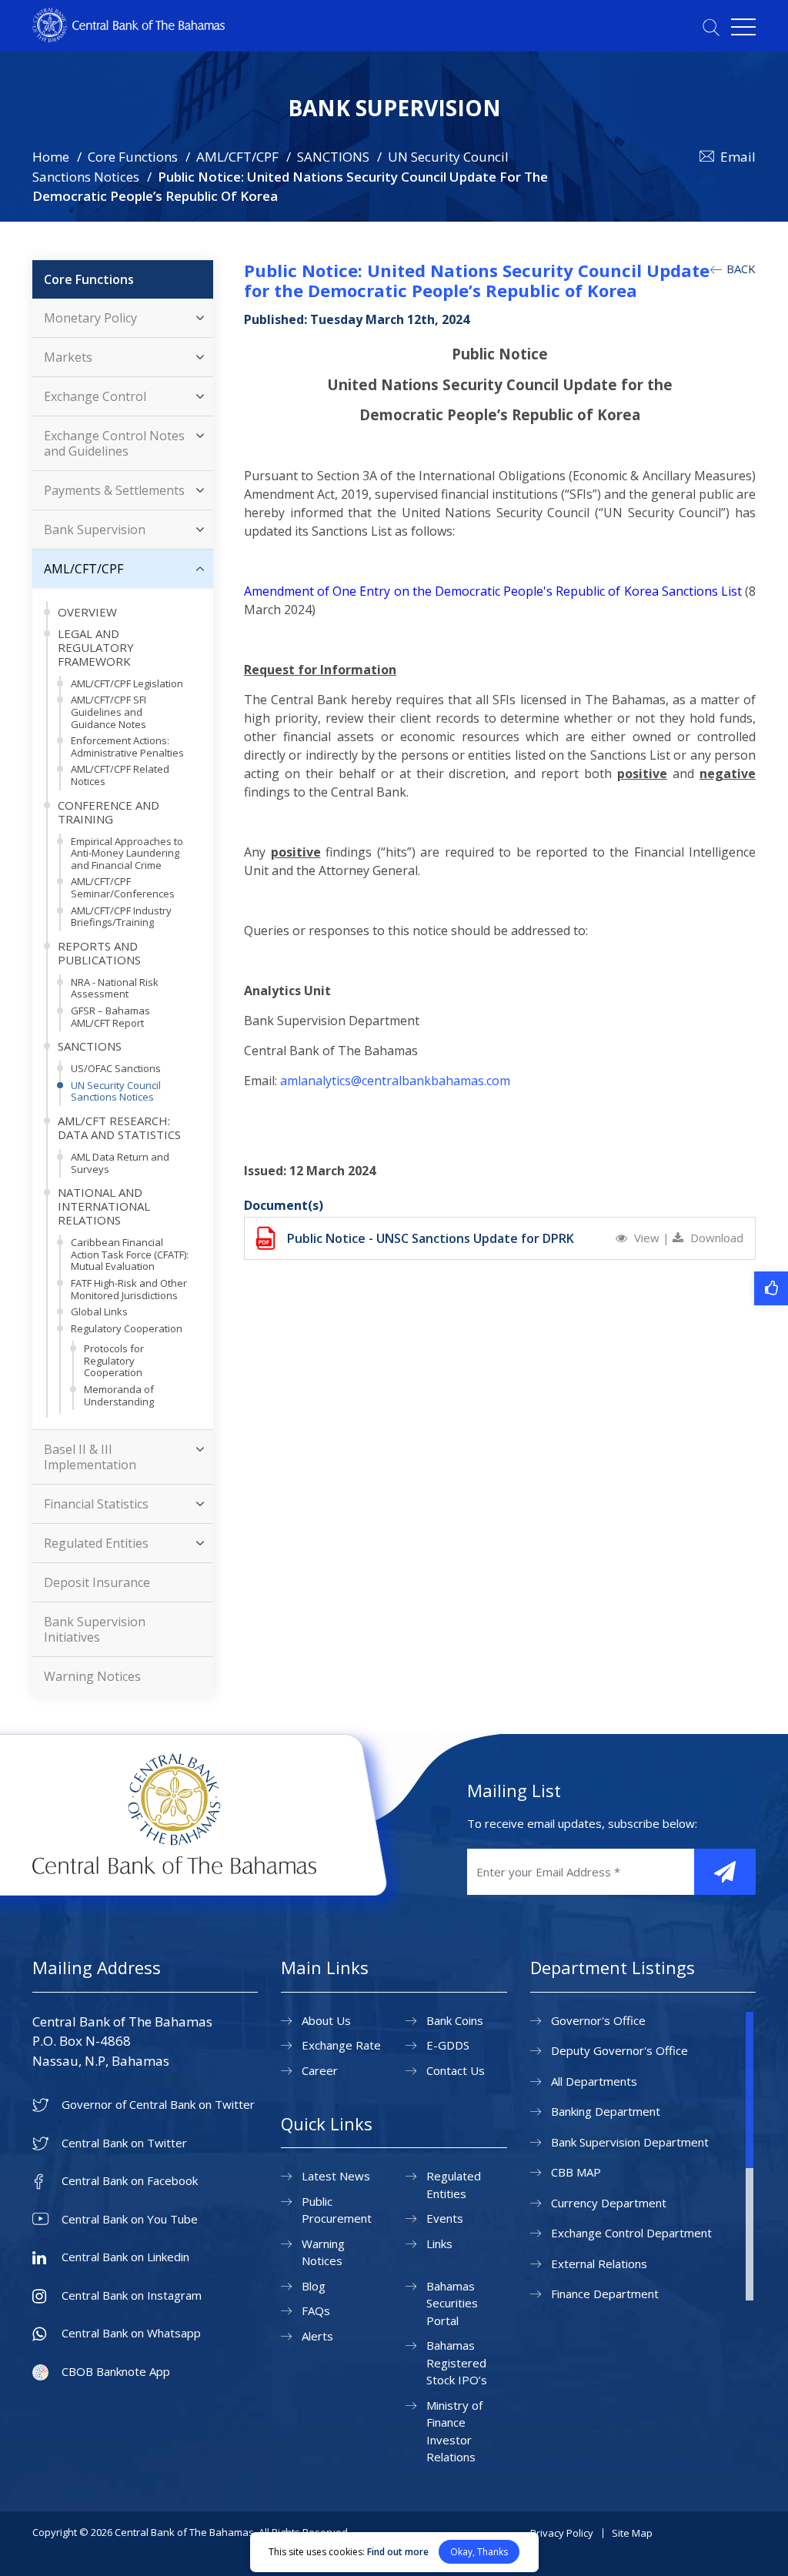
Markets (68, 357)
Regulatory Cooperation (127, 1328)
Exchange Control (95, 396)
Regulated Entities (96, 1543)
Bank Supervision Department (630, 2142)
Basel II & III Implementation (90, 1457)
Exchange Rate (341, 2045)
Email (738, 157)
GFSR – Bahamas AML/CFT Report (110, 1017)
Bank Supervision (95, 530)
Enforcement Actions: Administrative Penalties (127, 747)
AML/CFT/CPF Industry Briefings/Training (121, 917)
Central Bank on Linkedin (125, 2257)
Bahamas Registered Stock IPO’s (457, 2362)
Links (439, 2244)
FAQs (316, 2310)
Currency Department (609, 2203)
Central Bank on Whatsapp (131, 2333)
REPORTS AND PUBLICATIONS (99, 953)
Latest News (336, 2176)
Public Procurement (337, 2210)
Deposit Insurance (97, 1582)
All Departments (594, 2081)
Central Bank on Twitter (124, 2143)
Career (320, 2070)
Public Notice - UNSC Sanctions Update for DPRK (431, 1238)
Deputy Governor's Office (619, 2050)
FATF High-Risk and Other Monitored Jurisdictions (129, 1289)
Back (740, 269)
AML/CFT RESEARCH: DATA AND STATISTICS (119, 1128)
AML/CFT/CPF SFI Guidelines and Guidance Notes (109, 712)
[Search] (711, 27)
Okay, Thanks (479, 2552)
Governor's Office (598, 2020)
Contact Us (456, 2070)
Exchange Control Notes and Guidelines (114, 443)
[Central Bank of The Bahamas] (129, 38)
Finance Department (605, 2294)
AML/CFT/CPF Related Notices (120, 775)
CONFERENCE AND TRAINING (109, 812)
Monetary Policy (90, 318)
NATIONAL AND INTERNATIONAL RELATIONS (104, 1206)
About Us (326, 2020)
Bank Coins (455, 2020)
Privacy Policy (562, 2533)
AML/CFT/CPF (237, 157)
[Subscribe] (725, 1872)
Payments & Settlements (114, 490)
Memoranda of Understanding (119, 1395)
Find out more (398, 2552)
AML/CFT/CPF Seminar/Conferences (123, 887)
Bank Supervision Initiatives (95, 1629)
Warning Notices (92, 1676)
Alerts (317, 2336)
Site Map (632, 2533)
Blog (314, 2286)
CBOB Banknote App (116, 2372)
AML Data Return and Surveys (120, 1163)
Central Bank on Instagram (132, 2295)
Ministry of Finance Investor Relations (454, 2431)
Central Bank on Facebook (130, 2181)
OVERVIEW (87, 612)
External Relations (599, 2264)
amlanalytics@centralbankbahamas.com (395, 1081)
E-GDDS (448, 2045)
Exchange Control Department (631, 2233)
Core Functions (133, 157)
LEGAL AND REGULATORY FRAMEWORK (96, 647)
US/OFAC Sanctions (116, 1068)
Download (715, 1238)
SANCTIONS (333, 157)
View (647, 1238)
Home (51, 157)
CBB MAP (576, 2172)
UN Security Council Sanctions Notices (116, 1091)
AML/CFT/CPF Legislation (127, 683)
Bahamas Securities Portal (452, 2303)
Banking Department (606, 2111)
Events (445, 2218)
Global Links (99, 1311)
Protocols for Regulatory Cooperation (114, 1360)
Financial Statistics (96, 1504)
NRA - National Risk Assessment (115, 988)
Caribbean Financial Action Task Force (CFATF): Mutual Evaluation (130, 1254)
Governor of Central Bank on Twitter (158, 2105)
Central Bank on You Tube (130, 2219)
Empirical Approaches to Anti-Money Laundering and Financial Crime (127, 853)
